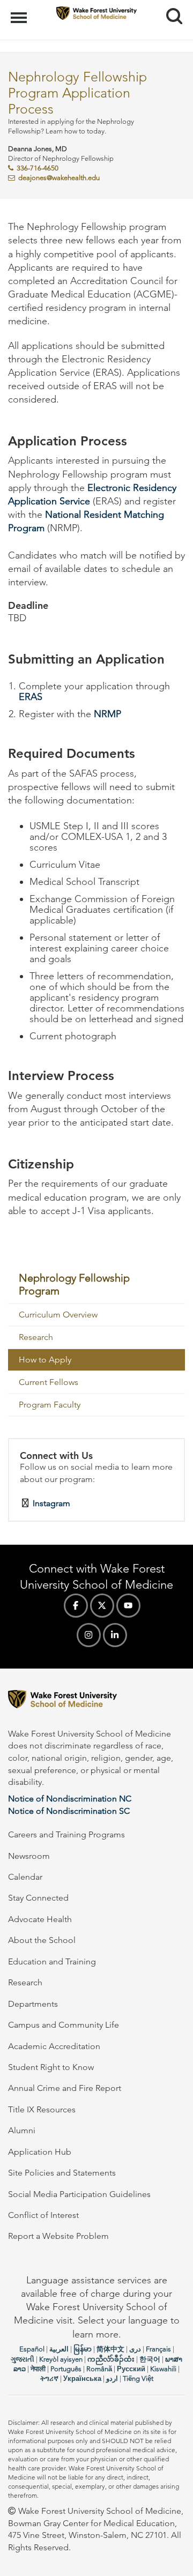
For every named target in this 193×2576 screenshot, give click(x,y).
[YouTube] (128, 1606)
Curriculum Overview (58, 1315)
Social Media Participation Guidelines (79, 2194)
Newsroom (29, 1856)
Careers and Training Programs (66, 1834)
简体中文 (110, 2349)
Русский (131, 2369)
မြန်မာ (83, 2349)
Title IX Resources (42, 2109)
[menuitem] (96, 1285)
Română (99, 2369)
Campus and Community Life (64, 2025)
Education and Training (52, 1961)
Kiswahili (163, 2369)
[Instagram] (89, 1635)
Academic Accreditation (54, 2046)
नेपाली (38, 2369)
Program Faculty (50, 1405)
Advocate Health (40, 1919)
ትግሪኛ (49, 2378)
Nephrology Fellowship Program (74, 1284)
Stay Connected (38, 1898)
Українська (82, 2378)
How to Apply (45, 1360)
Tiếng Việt (138, 2378)
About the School (42, 1940)
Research (36, 1337)
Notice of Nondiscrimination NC (70, 1799)
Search (170, 6)
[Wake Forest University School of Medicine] (96, 1701)
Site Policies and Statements (62, 2173)
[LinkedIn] (115, 1635)
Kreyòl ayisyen (61, 2359)
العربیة (59, 2349)
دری (135, 2349)
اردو (112, 2378)
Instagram (51, 1503)
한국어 (150, 2359)
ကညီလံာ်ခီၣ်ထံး (111, 2359)
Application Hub (40, 2152)
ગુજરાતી (23, 2359)
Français (158, 2349)
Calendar (25, 1877)
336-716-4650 (38, 168)
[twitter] (102, 1606)
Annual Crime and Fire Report (65, 2088)
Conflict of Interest (43, 2215)
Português (66, 2369)
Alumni (22, 2130)
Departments (33, 2004)
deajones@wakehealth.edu (59, 178)
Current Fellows (49, 1382)
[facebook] (76, 1606)
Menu (20, 12)
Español (32, 2349)
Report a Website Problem (58, 2236)
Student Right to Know (51, 2067)
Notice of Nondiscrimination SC (69, 1811)
